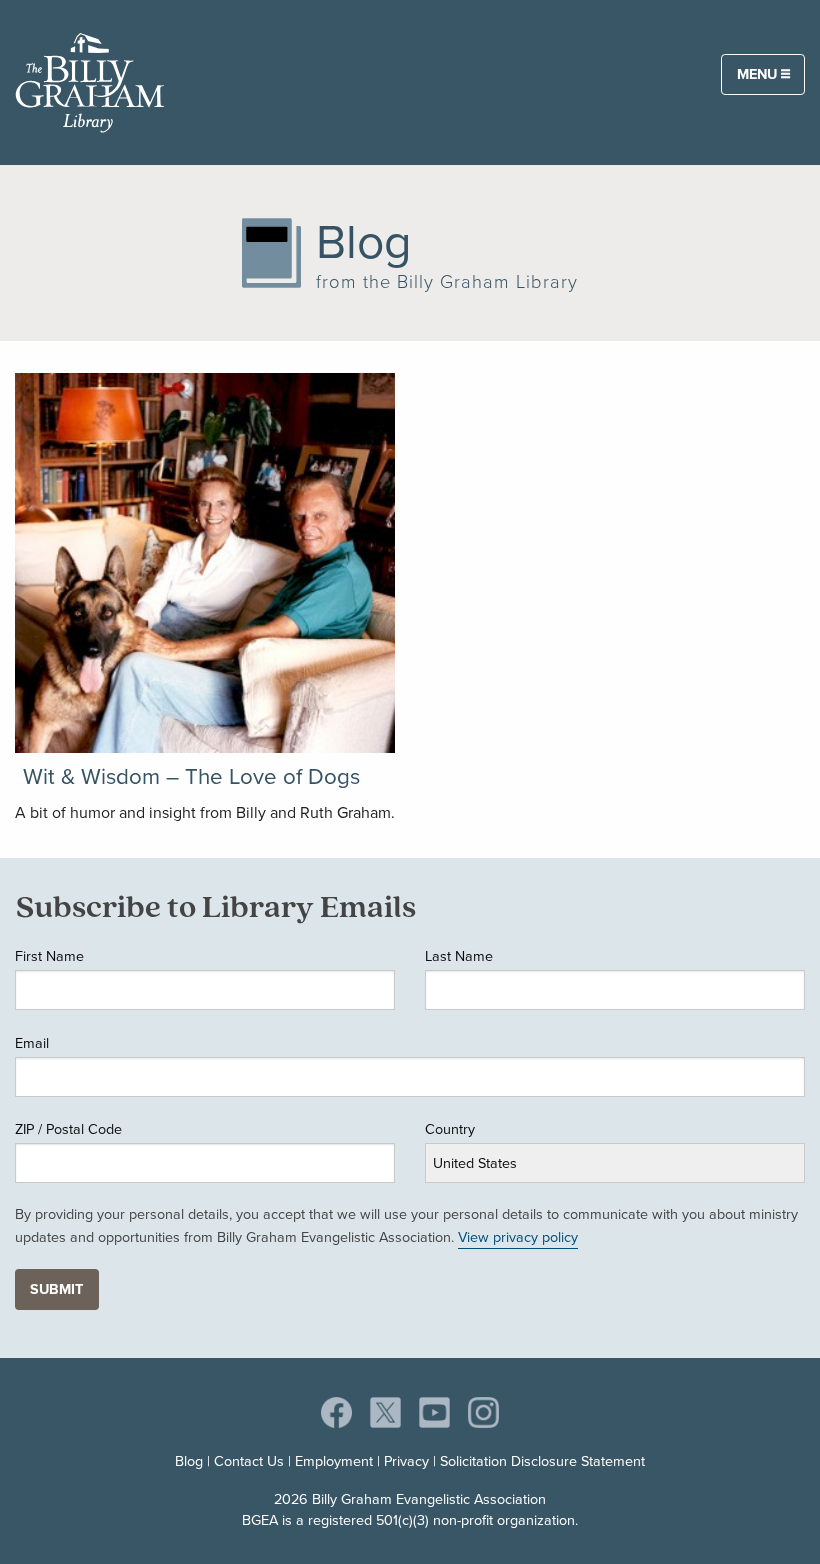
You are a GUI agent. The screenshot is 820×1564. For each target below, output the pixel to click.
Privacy (406, 1461)
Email (32, 1043)
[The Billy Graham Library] (90, 79)
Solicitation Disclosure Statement (542, 1461)
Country (450, 1129)
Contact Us (249, 1461)
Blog (189, 1461)
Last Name (459, 956)
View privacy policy (518, 1237)
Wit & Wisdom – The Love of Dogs (191, 776)
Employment (334, 1461)
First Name (49, 956)
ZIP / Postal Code (68, 1129)
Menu (759, 74)
